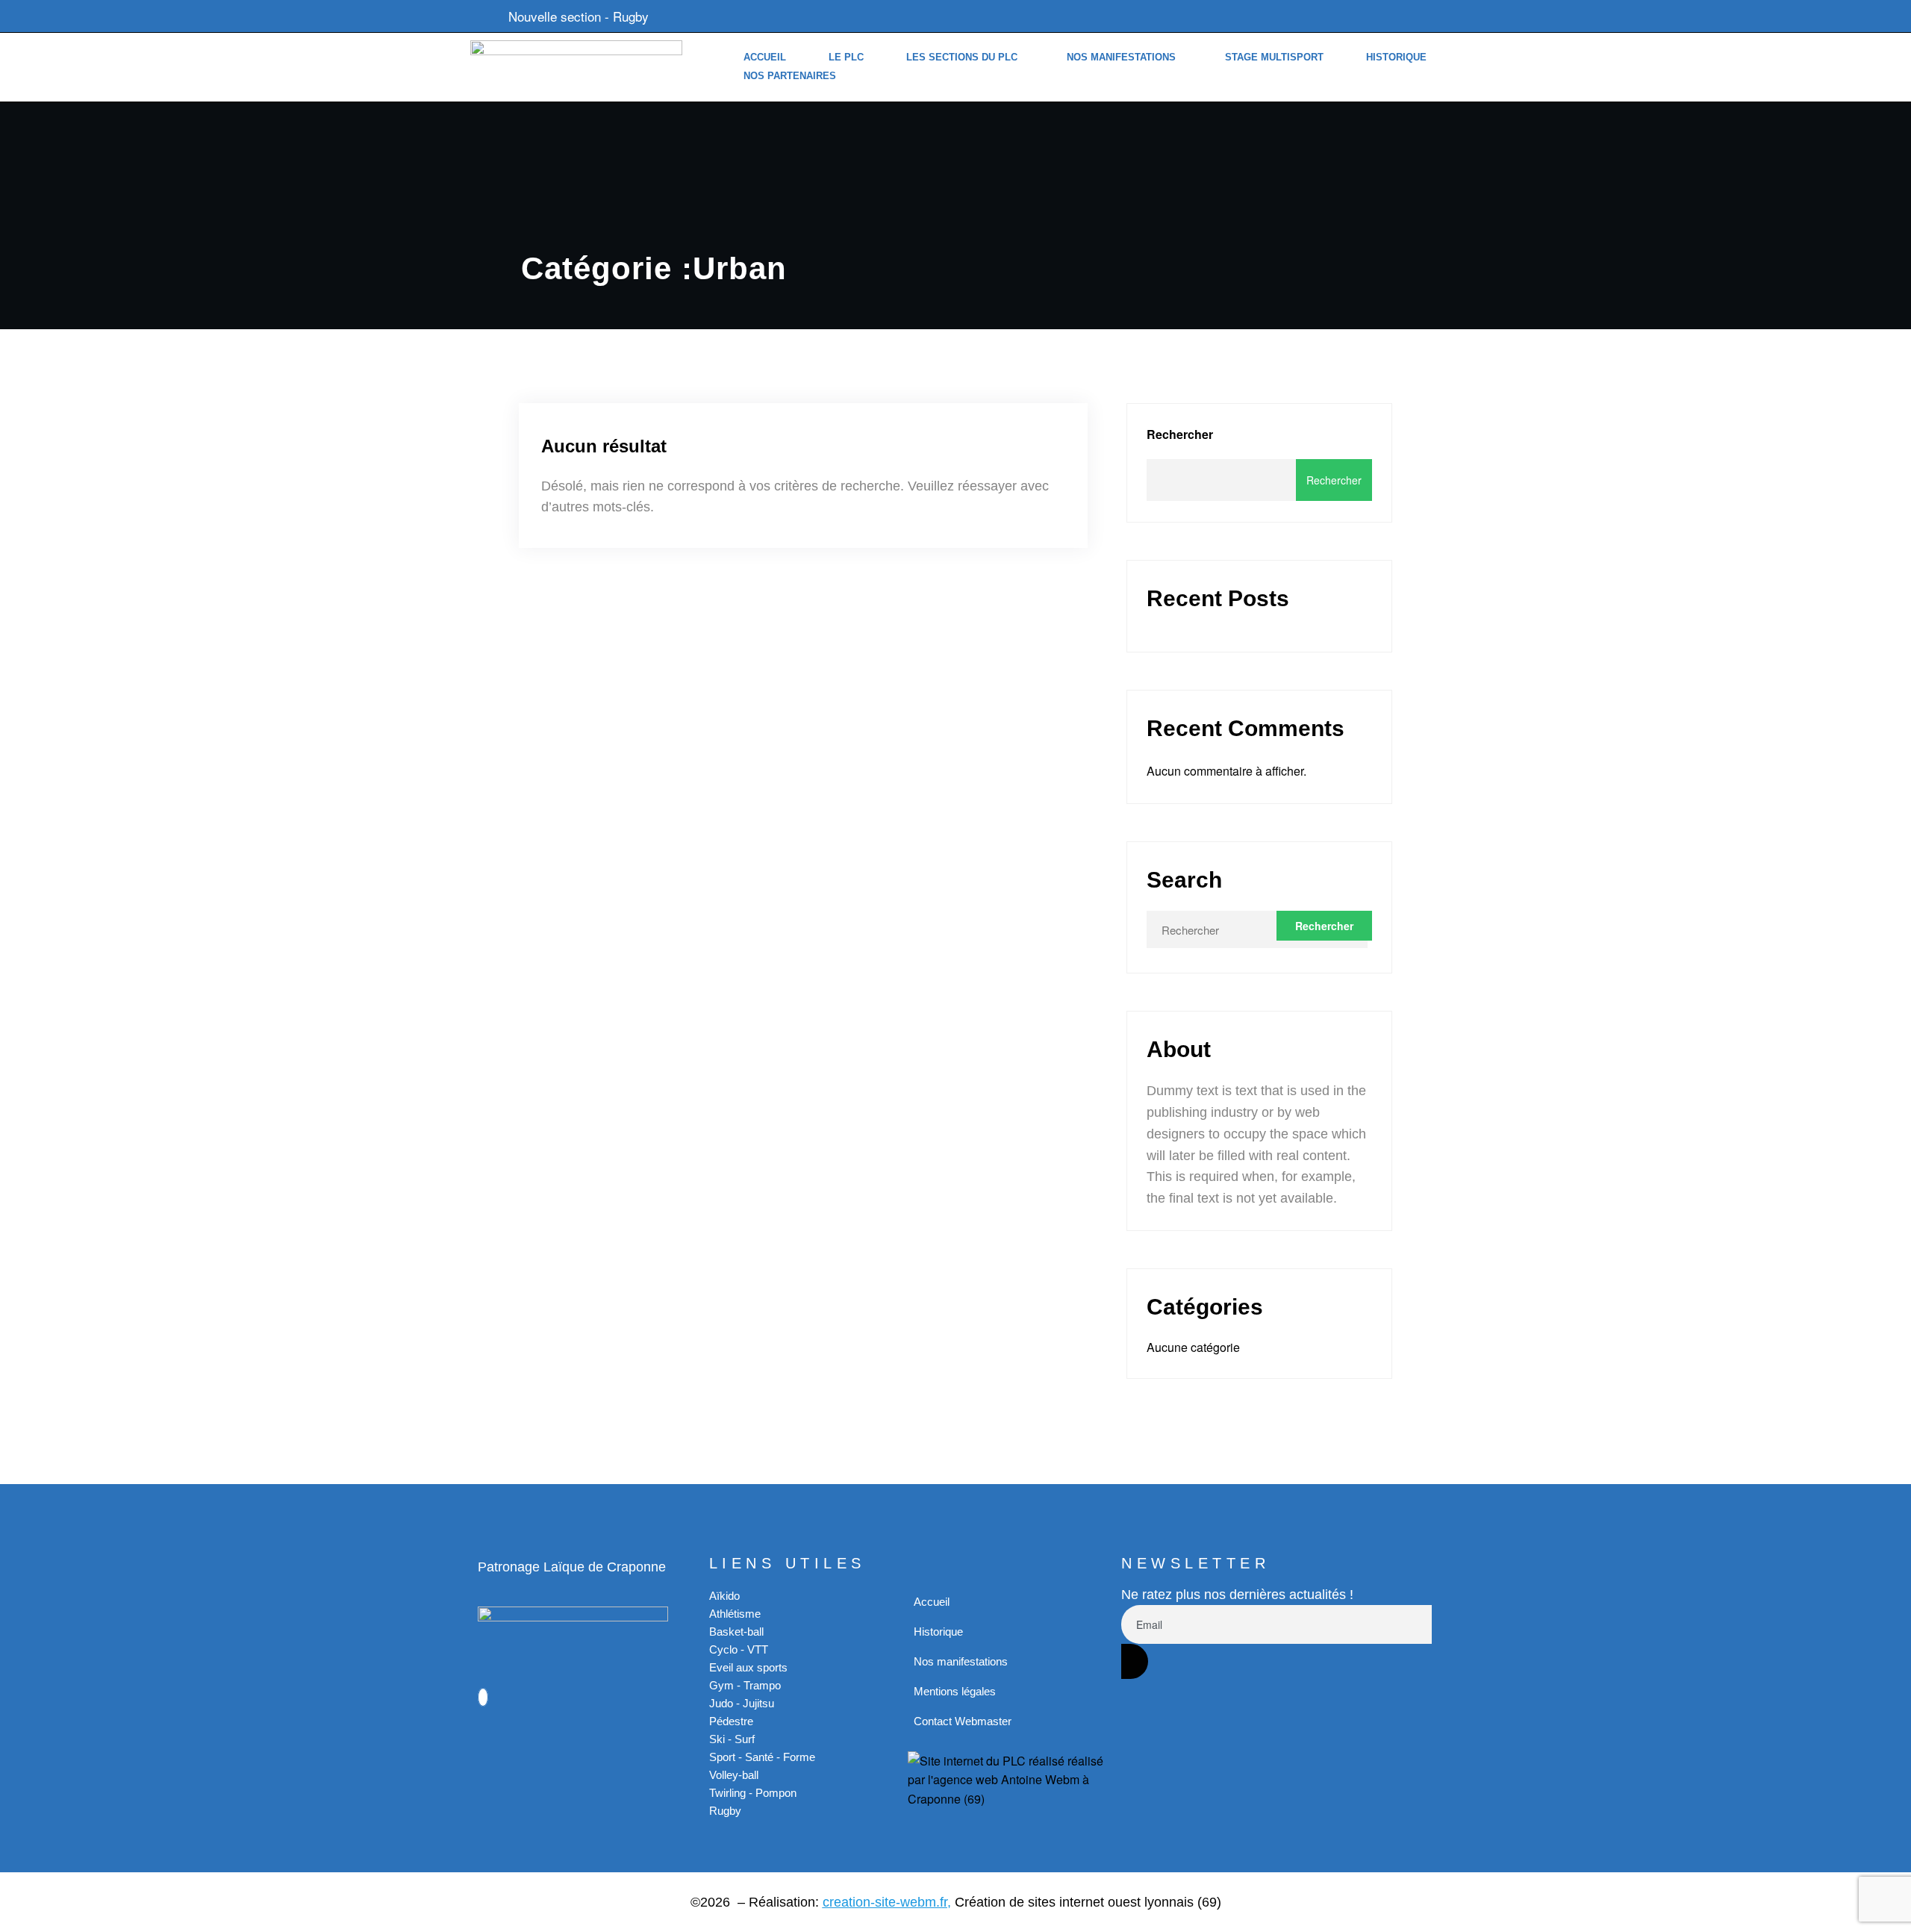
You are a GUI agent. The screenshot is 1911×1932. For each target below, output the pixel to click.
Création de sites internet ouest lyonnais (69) (1088, 1902)
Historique (1396, 57)
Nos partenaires (790, 76)
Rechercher (1180, 434)
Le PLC (846, 57)
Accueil (765, 57)
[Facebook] (483, 1697)
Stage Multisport (1274, 57)
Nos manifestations (1121, 57)
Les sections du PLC (962, 57)
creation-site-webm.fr (885, 1902)
